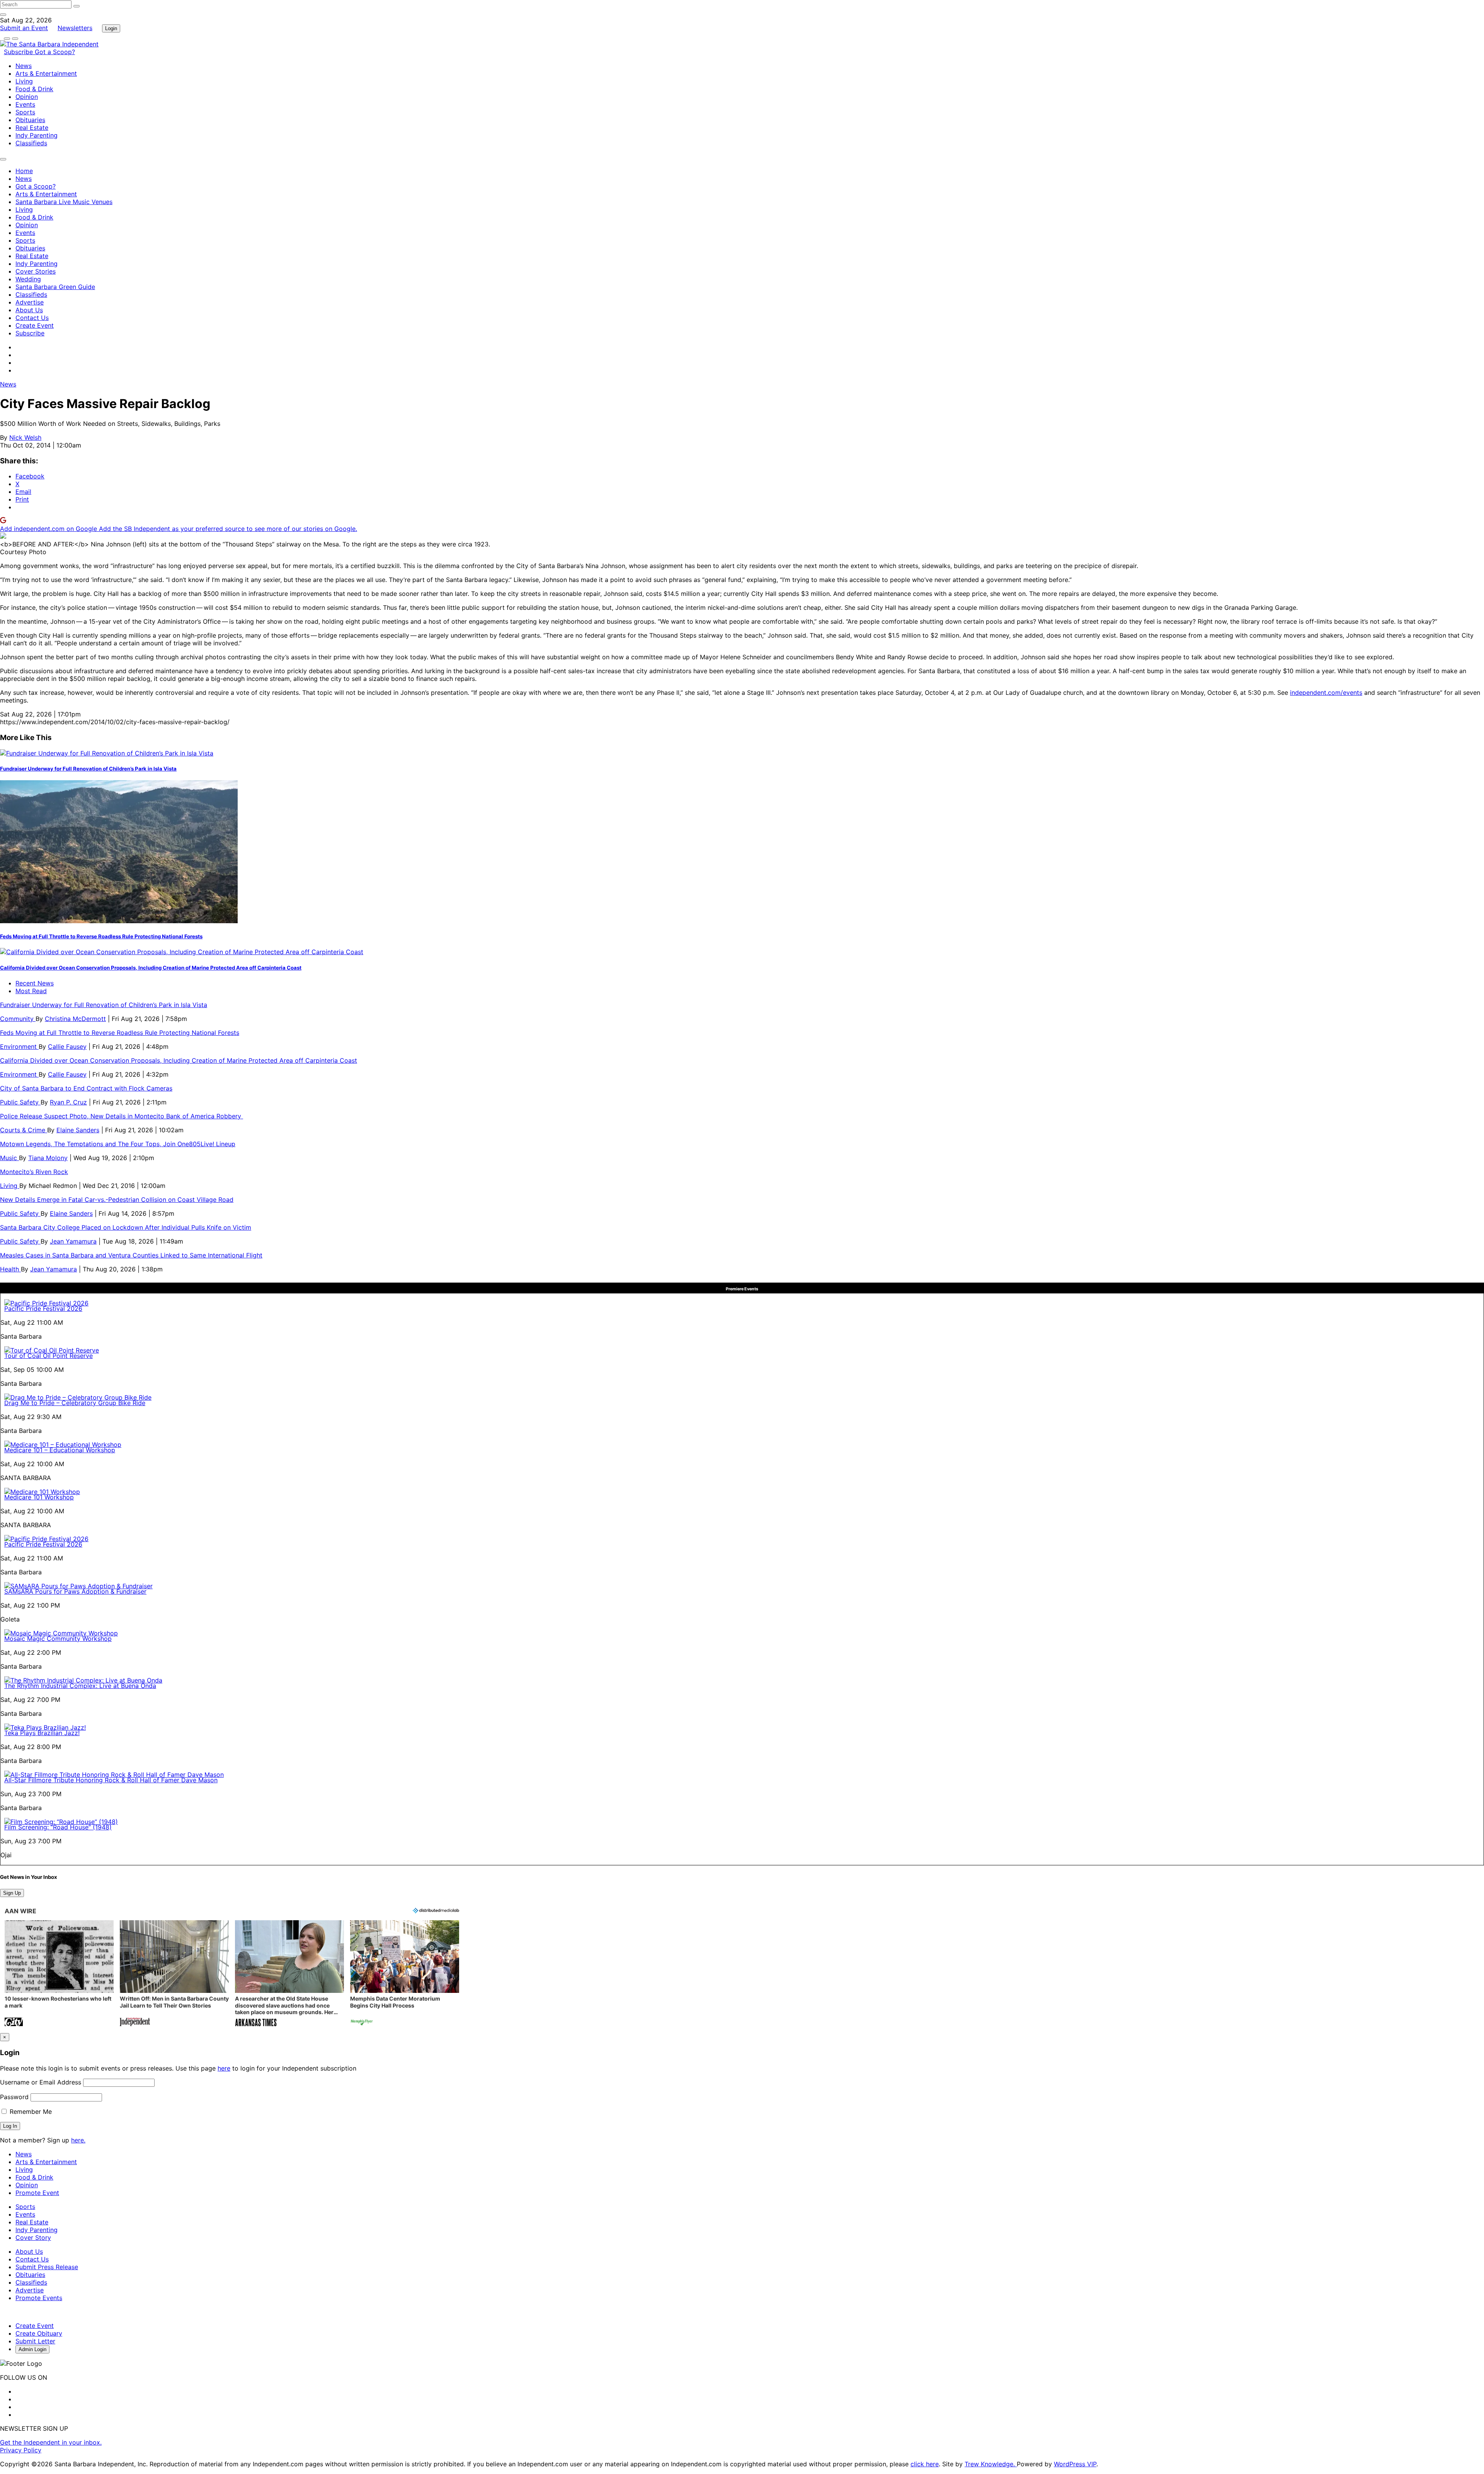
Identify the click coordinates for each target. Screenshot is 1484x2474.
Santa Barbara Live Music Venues (64, 202)
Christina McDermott (75, 1019)
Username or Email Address (41, 2082)
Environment (19, 1046)
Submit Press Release (47, 2267)
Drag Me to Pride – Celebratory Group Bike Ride (75, 1403)
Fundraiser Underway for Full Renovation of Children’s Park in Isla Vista (88, 769)
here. (78, 2140)
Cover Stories (36, 271)
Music (9, 1158)
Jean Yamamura (73, 1241)
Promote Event (37, 2193)
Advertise (30, 302)
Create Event (35, 325)
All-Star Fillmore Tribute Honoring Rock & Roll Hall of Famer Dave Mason (111, 1780)
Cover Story (33, 2237)
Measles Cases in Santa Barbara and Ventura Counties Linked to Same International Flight (131, 1255)
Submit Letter (35, 2341)
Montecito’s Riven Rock (34, 1172)
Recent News (35, 983)
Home (24, 171)
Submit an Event (24, 28)
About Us (29, 310)
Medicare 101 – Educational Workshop (60, 1450)
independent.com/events (1326, 693)
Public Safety (20, 1102)
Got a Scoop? (55, 52)
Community (18, 1019)
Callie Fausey (67, 1046)
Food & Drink (34, 89)
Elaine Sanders (78, 1130)
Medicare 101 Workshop (39, 1497)
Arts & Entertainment (46, 73)
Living (24, 81)
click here (925, 2464)
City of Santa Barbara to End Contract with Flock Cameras (86, 1088)
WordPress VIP (1075, 2464)
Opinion (27, 97)
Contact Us (32, 318)
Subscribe (19, 52)
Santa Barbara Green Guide (55, 287)
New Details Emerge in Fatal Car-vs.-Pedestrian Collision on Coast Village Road (117, 1200)
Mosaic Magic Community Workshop (58, 1639)
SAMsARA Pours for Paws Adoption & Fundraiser (75, 1591)
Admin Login (32, 2349)
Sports (25, 112)
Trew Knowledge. (991, 2464)
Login (111, 28)
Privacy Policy (21, 2450)
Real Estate (32, 128)
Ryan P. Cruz (68, 1102)
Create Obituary (39, 2333)
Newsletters (75, 28)
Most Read (31, 991)
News (24, 66)
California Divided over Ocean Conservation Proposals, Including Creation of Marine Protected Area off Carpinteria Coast (151, 968)
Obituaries (30, 120)
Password (14, 2097)
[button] (59, 1974)
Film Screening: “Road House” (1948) (58, 1827)
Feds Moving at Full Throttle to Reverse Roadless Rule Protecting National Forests (101, 936)
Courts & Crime (24, 1130)
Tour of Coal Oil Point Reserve (49, 1356)
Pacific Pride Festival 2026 (43, 1308)
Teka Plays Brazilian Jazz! (42, 1733)
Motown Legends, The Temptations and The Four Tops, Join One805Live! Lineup (118, 1144)
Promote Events (39, 2298)
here (224, 2068)
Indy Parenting (37, 135)
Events (25, 104)
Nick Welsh (25, 437)
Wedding (28, 279)
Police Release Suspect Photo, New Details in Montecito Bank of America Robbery (122, 1116)
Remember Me (30, 2112)
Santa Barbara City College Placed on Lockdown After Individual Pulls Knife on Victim (126, 1227)
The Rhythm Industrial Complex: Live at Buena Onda (80, 1686)
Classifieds (31, 143)
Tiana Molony (48, 1158)
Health (10, 1269)
